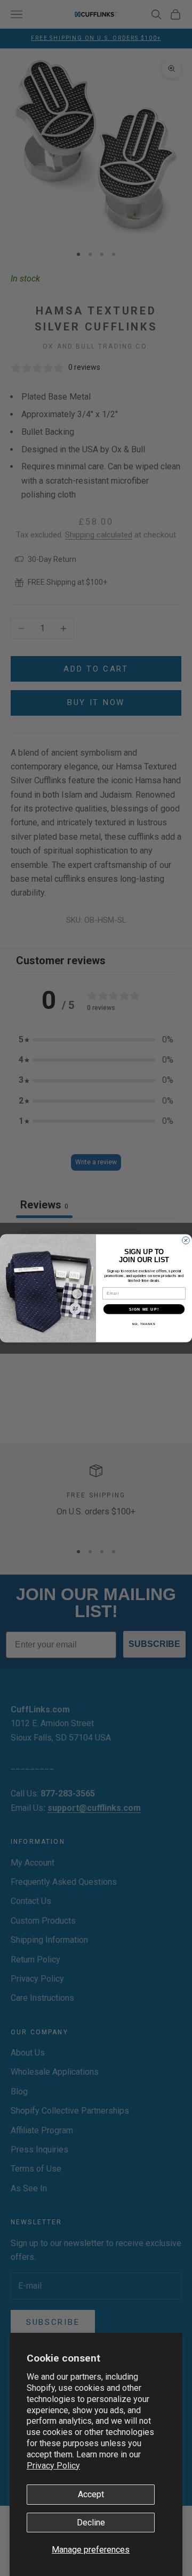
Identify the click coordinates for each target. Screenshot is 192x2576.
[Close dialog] (186, 1240)
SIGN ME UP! (144, 1308)
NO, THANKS (144, 1323)
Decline (91, 2523)
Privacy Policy (53, 2466)
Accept (91, 2494)
